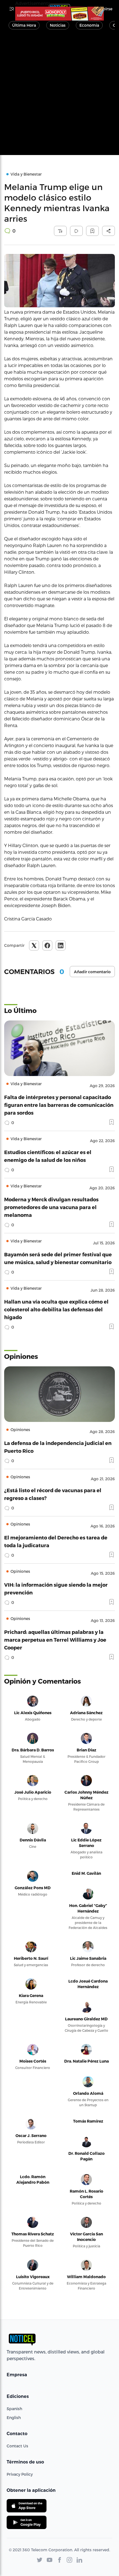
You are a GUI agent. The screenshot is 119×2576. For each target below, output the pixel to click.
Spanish (14, 2409)
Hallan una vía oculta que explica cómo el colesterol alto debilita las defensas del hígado (56, 1309)
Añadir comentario (92, 972)
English (14, 2418)
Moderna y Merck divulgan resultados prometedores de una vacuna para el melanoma (51, 1207)
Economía (89, 25)
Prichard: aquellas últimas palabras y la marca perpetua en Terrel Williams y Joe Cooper (55, 1640)
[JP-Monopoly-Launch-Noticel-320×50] (59, 14)
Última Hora (24, 25)
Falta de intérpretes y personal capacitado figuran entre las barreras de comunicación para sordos (59, 1105)
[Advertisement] (59, 95)
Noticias (58, 25)
